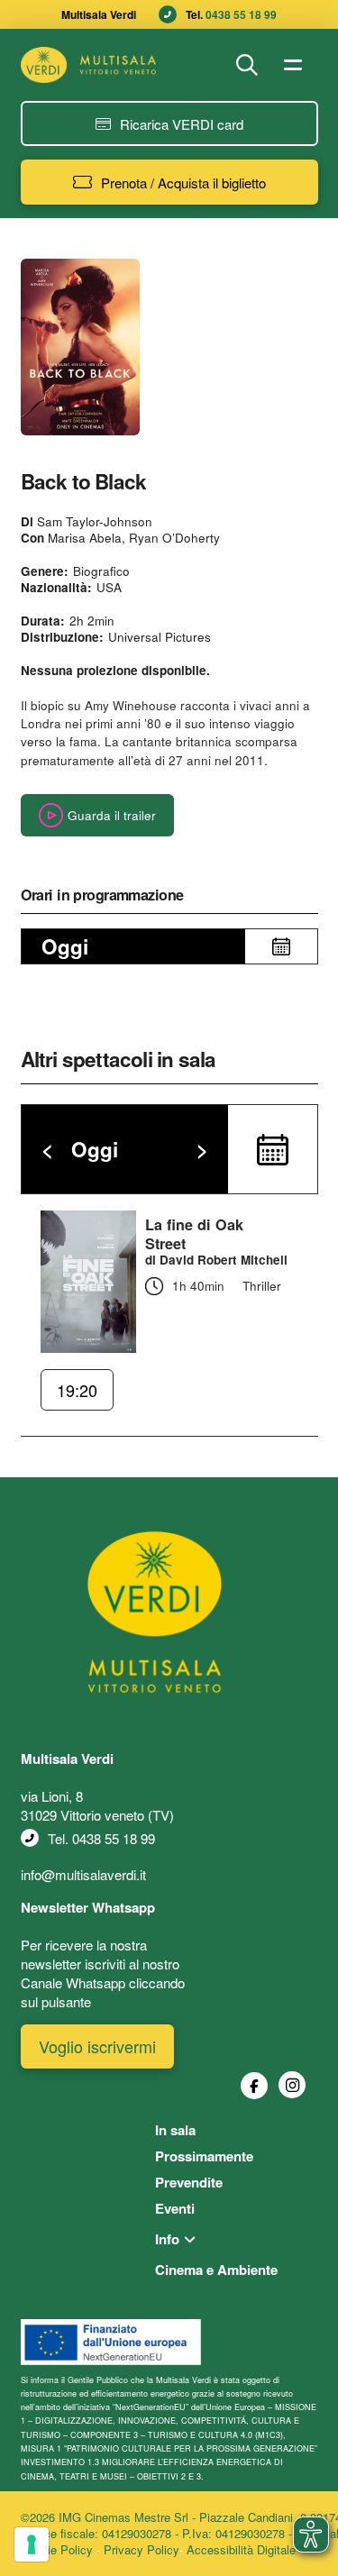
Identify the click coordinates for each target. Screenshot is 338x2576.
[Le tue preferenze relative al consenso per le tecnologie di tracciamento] (32, 2544)
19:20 (77, 1390)
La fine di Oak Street (194, 1234)
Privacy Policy (142, 2549)
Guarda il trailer (112, 815)
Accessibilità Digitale (241, 2549)
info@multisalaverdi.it (83, 1874)
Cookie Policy (57, 2549)
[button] (247, 65)
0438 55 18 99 (241, 14)
